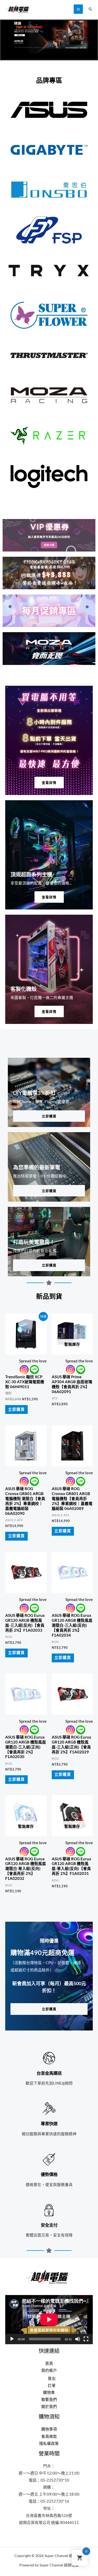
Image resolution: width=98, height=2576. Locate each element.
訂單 (52, 2385)
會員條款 (49, 2436)
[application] (49, 2319)
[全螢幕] (86, 2339)
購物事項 (49, 2429)
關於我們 (49, 2407)
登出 (52, 2378)
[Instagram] (24, 1370)
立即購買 (16, 1409)
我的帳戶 (49, 2370)
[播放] (12, 2339)
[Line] (34, 1370)
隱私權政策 (49, 2443)
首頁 (49, 2363)
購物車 (49, 2392)
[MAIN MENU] (78, 9)
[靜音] (78, 2339)
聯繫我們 (49, 2399)
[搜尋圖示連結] (90, 9)
